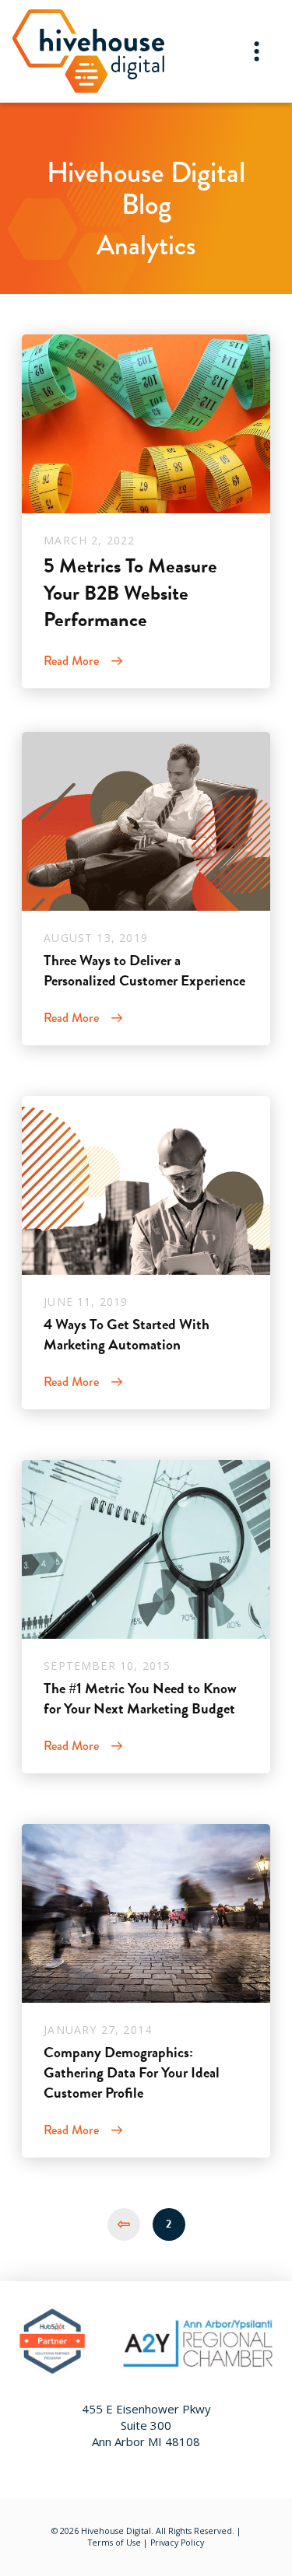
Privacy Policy (177, 2543)
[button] (257, 51)
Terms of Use (114, 2543)
